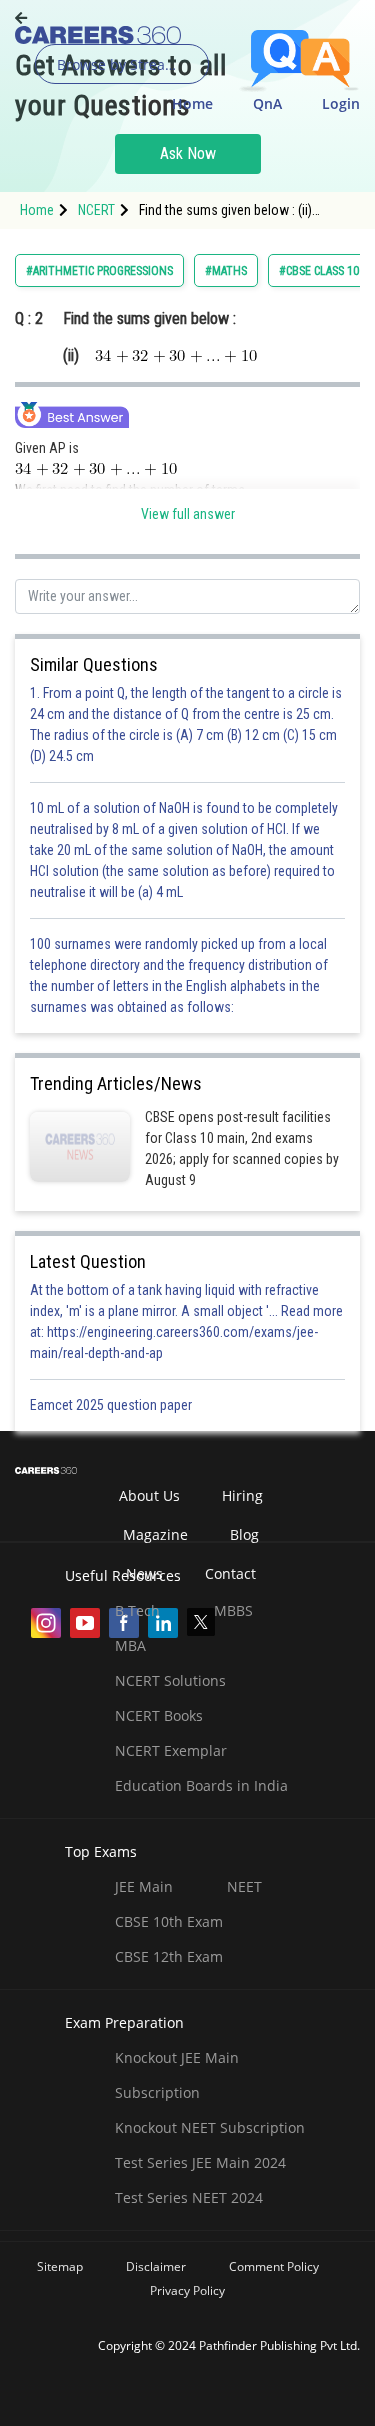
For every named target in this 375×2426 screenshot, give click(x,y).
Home (192, 103)
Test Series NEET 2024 (189, 2197)
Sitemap (60, 2266)
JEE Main (144, 1886)
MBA (130, 1645)
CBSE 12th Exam (169, 1956)
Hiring (242, 1495)
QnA (267, 103)
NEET (244, 1886)
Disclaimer (156, 2266)
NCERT (96, 210)
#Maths (226, 271)
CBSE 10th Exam (169, 1921)
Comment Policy (274, 2266)
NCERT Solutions (170, 1680)
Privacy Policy (187, 2290)
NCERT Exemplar (171, 1750)
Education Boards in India (201, 1785)
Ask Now (188, 153)
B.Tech (137, 1610)
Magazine (155, 1534)
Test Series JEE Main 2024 (200, 2162)
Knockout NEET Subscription (210, 2127)
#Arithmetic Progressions (99, 271)
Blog (244, 1534)
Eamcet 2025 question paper (112, 1405)
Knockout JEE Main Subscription (177, 2075)
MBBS (233, 1610)
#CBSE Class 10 (319, 271)
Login (341, 103)
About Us (149, 1495)
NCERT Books (159, 1715)
